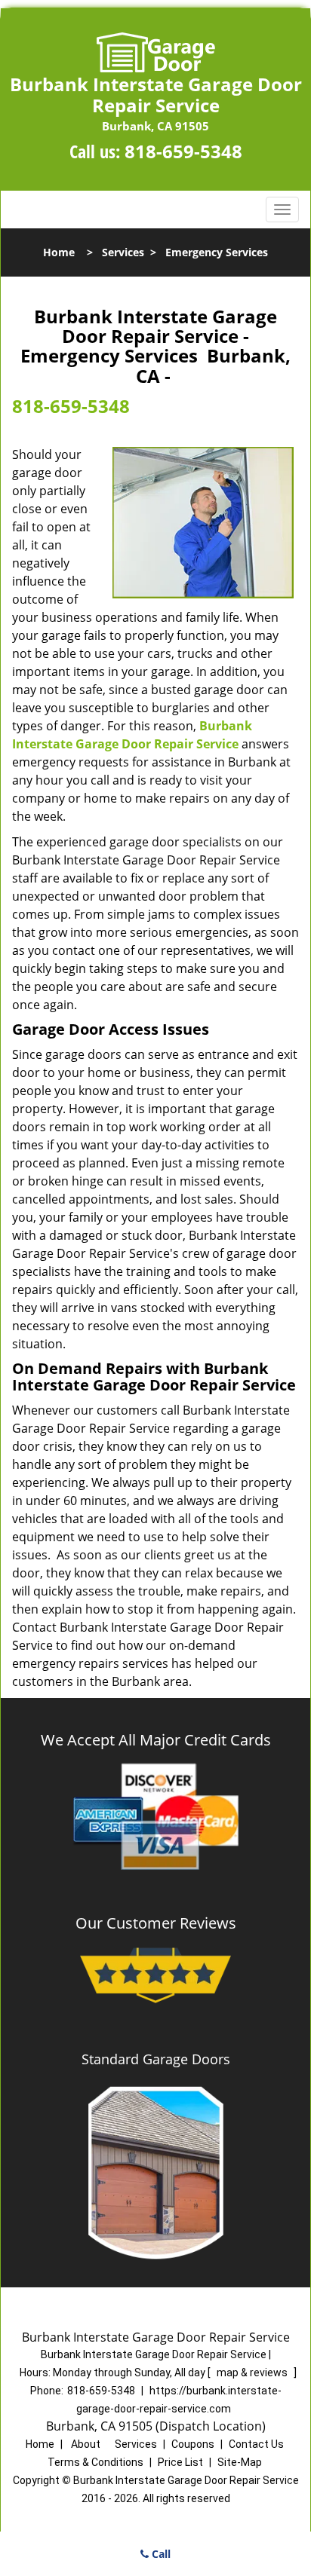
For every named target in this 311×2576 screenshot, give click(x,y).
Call (160, 2554)
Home (59, 252)
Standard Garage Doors (156, 2059)
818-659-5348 (183, 151)
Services (123, 252)
